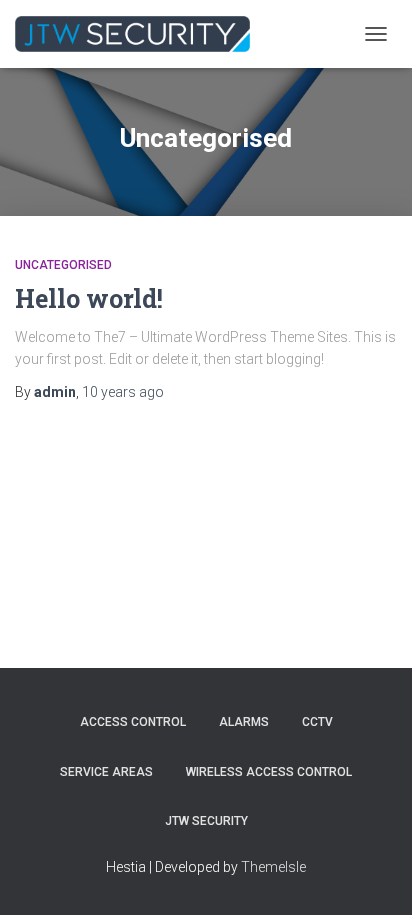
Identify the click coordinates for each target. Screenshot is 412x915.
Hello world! (89, 298)
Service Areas (106, 772)
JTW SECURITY (206, 821)
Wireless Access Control (269, 772)
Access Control (133, 722)
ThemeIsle (273, 867)
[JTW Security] (140, 34)
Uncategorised (63, 265)
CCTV (317, 722)
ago (123, 392)
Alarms (244, 722)
